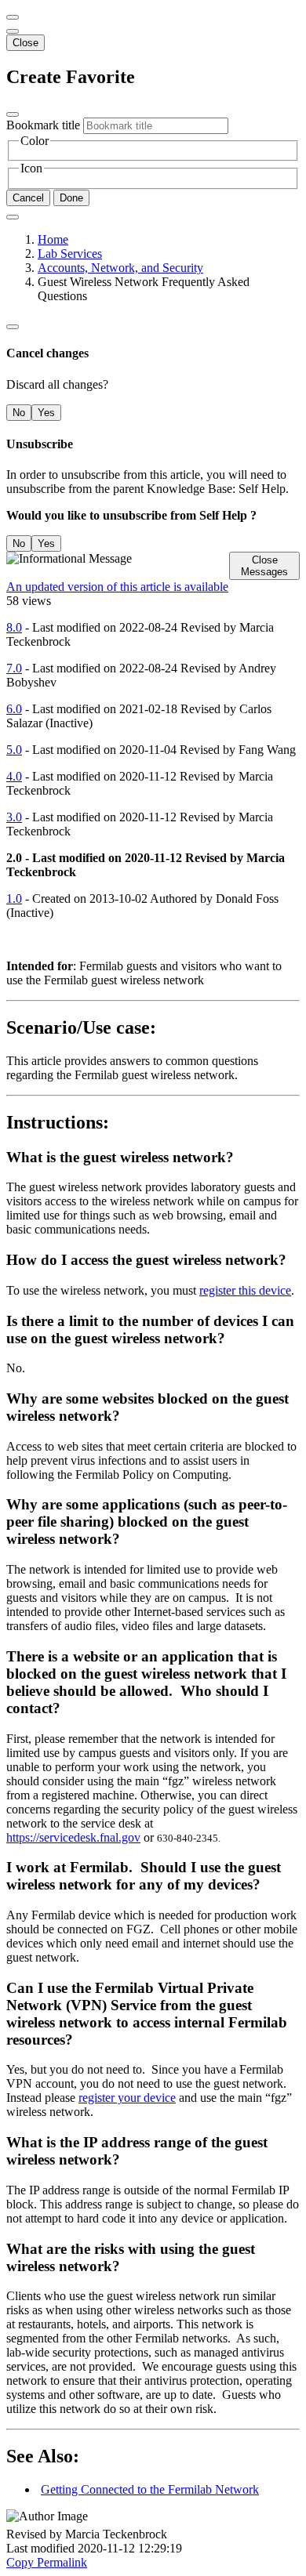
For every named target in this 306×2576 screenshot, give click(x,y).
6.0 (14, 709)
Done (71, 198)
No (19, 413)
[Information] (13, 327)
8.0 (14, 627)
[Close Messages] (13, 17)
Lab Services (70, 254)
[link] (13, 31)
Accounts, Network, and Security (120, 268)
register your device (127, 2098)
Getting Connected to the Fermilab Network (150, 2489)
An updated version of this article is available (117, 587)
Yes (46, 413)
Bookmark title (43, 125)
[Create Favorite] (13, 217)
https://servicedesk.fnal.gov (73, 1837)
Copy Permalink (47, 2562)
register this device (245, 1290)
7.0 (14, 668)
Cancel (28, 198)
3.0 (14, 817)
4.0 (14, 776)
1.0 (14, 899)
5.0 (14, 750)
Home (53, 239)
